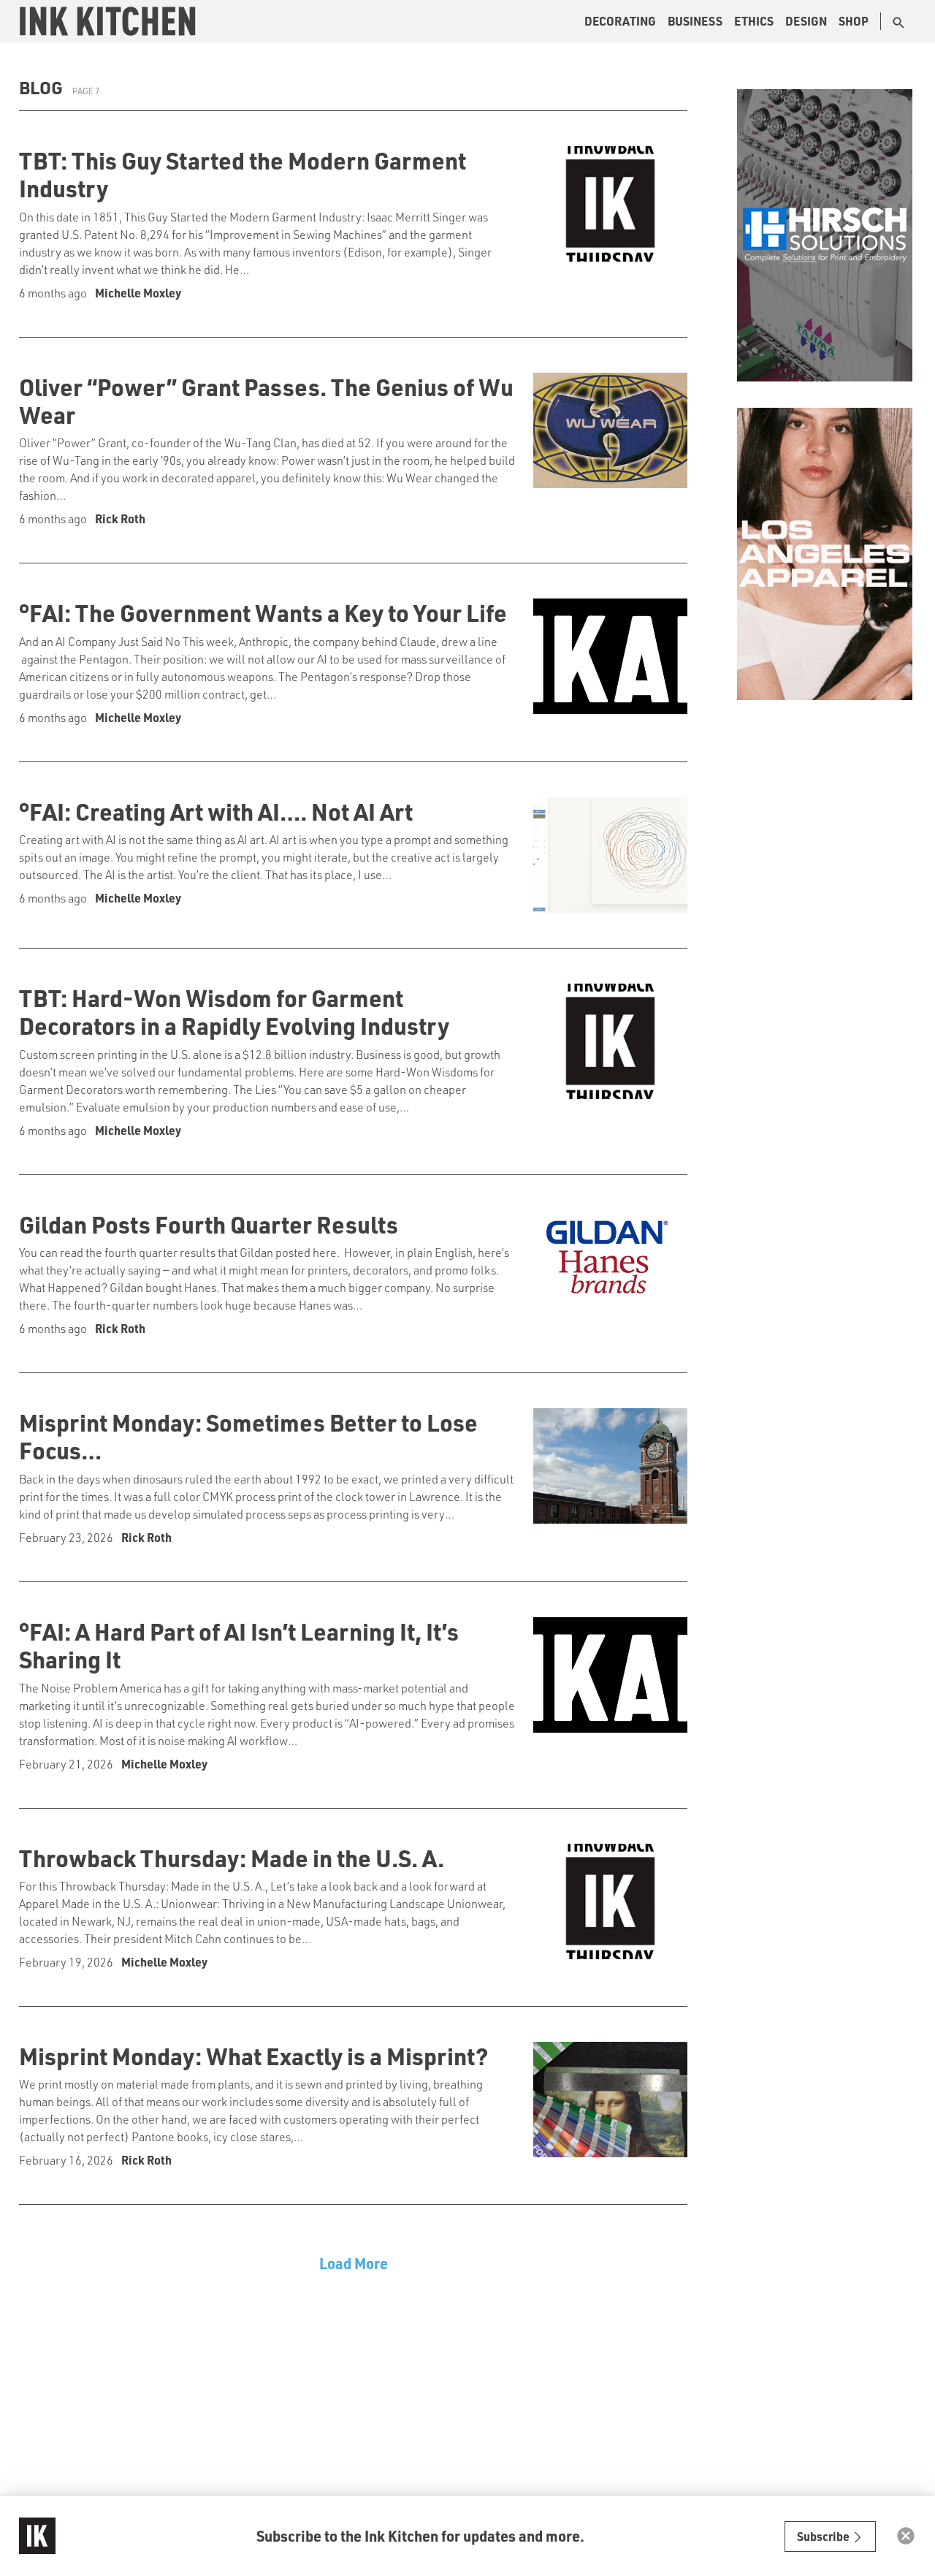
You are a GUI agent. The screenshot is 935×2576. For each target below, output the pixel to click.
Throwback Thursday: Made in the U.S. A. (232, 1858)
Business (695, 21)
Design (806, 21)
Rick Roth (120, 518)
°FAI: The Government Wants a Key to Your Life (263, 612)
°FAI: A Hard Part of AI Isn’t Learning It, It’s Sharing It (239, 1645)
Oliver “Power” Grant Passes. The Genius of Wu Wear (266, 400)
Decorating (620, 21)
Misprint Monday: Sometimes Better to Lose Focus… (248, 1436)
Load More (354, 2263)
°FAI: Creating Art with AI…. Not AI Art (216, 811)
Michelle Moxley (138, 293)
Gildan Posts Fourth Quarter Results (209, 1224)
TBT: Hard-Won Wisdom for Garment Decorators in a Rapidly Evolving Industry (234, 1011)
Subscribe (824, 2536)
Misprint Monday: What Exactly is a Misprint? (253, 2056)
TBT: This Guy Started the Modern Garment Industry (243, 174)
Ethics (754, 21)
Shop (854, 21)
